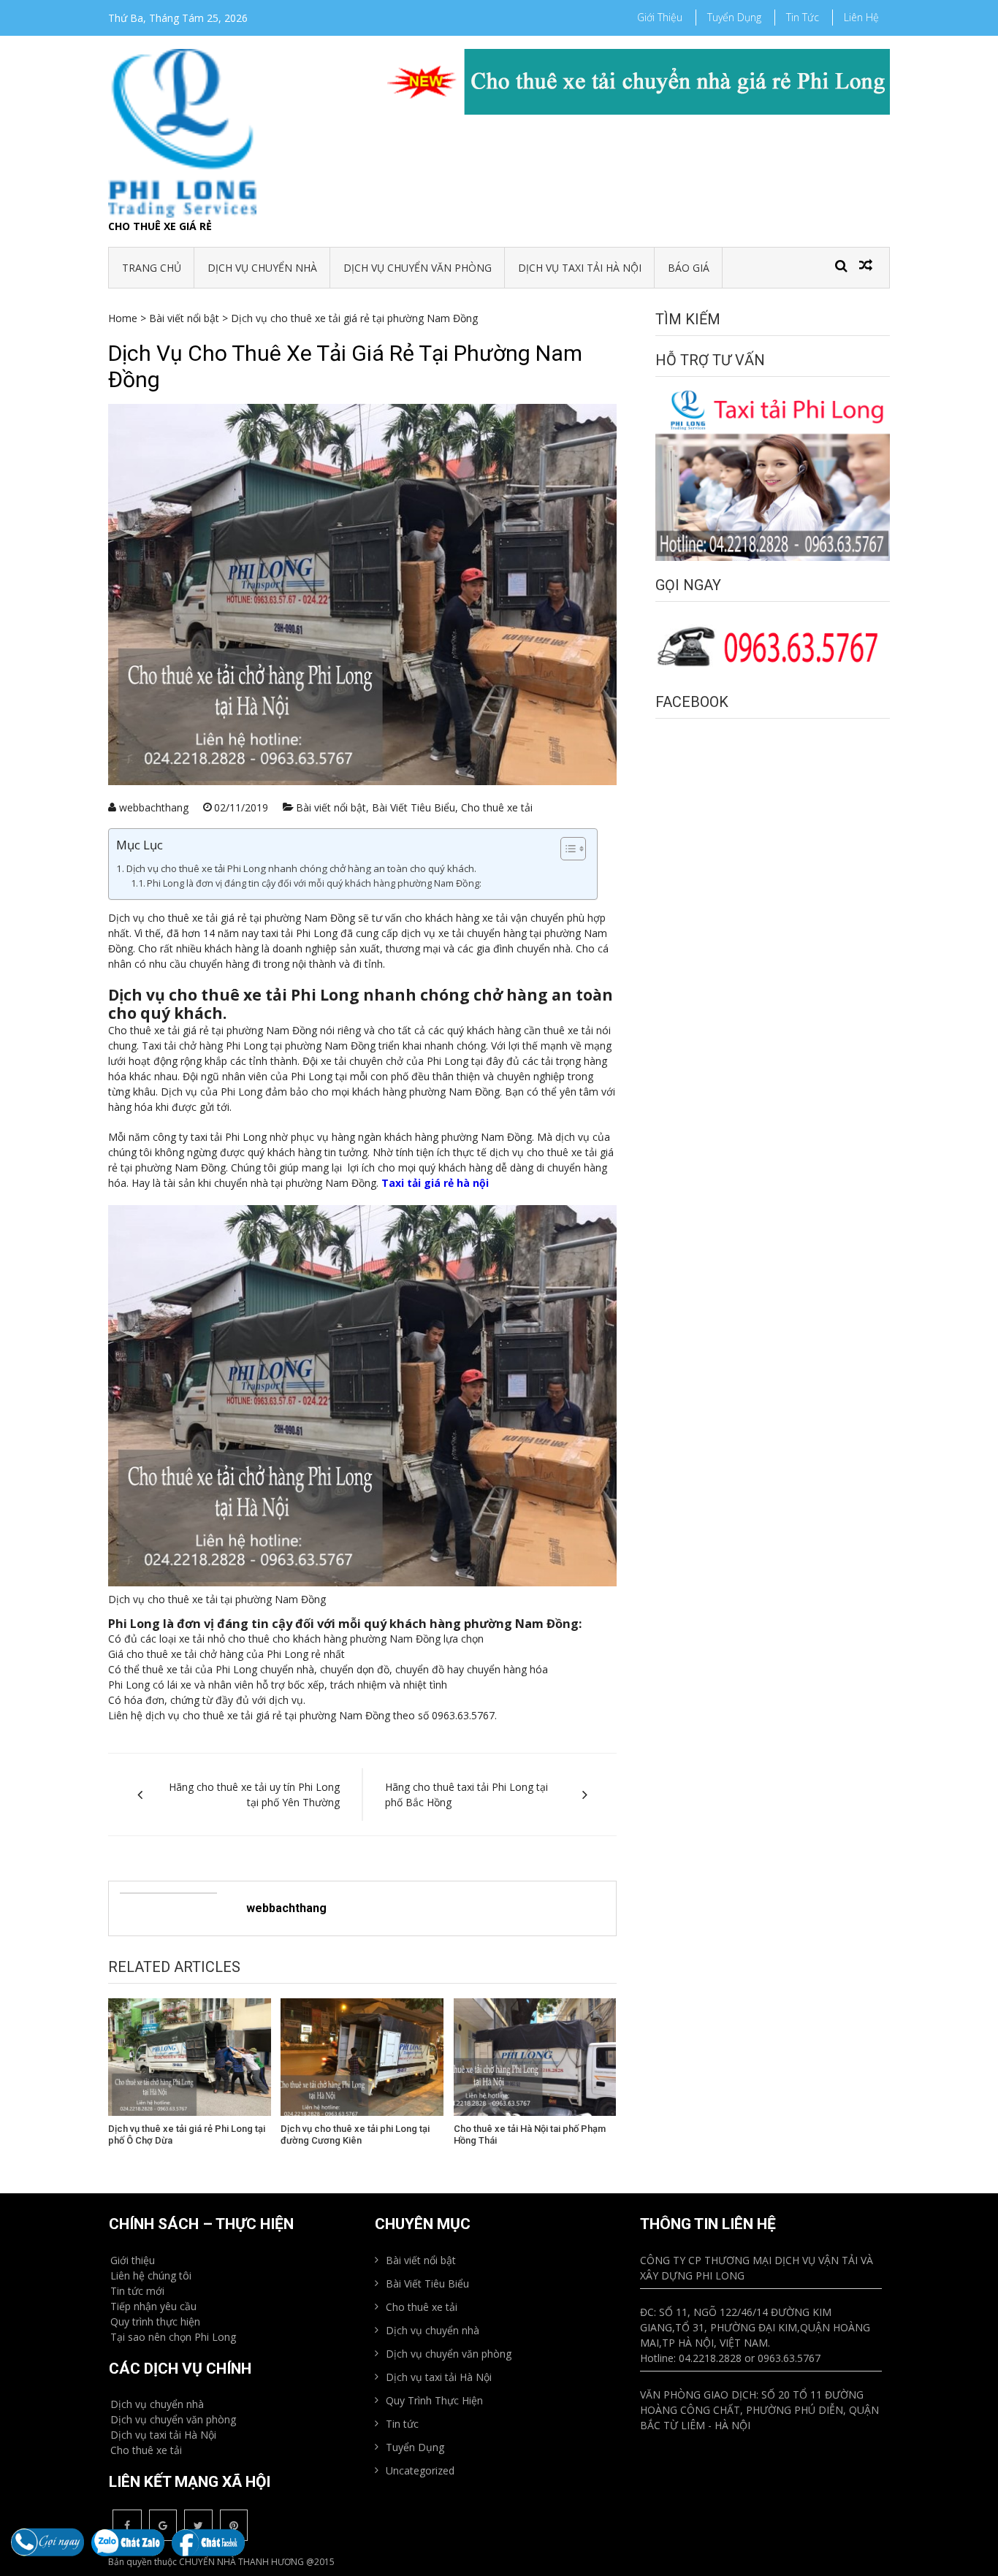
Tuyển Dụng (734, 17)
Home (123, 318)
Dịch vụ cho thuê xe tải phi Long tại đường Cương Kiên (355, 2134)
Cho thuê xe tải (497, 807)
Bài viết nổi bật (184, 318)
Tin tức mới (137, 2291)
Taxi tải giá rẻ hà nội (435, 1183)
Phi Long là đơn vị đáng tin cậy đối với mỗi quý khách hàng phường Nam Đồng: (314, 883)
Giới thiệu (660, 17)
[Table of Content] (573, 849)
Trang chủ (152, 268)
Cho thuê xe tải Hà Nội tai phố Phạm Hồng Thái (530, 2134)
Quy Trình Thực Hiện (434, 2400)
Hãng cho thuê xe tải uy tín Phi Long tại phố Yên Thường (254, 1795)
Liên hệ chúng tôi (151, 2275)
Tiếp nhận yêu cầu (153, 2306)
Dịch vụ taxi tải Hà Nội (580, 268)
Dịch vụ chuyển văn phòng (418, 268)
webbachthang (154, 807)
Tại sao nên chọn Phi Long (173, 2337)
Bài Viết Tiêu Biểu (414, 807)
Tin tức (803, 17)
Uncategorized (420, 2470)
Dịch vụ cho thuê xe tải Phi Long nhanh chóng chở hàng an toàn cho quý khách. (301, 868)
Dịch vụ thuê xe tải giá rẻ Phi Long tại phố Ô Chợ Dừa (187, 2134)
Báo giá (689, 268)
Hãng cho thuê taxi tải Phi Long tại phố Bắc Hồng (466, 1795)
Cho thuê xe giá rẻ (160, 226)
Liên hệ (861, 17)
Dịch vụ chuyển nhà (262, 268)
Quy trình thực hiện (155, 2321)
